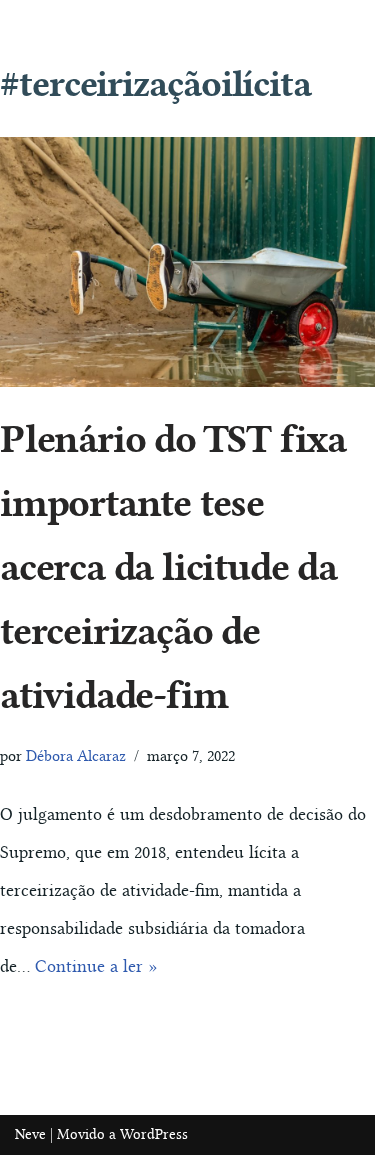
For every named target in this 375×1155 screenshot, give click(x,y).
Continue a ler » (96, 966)
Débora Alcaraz (76, 756)
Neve (30, 1134)
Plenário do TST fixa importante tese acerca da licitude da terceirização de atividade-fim (173, 567)
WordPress (154, 1134)
